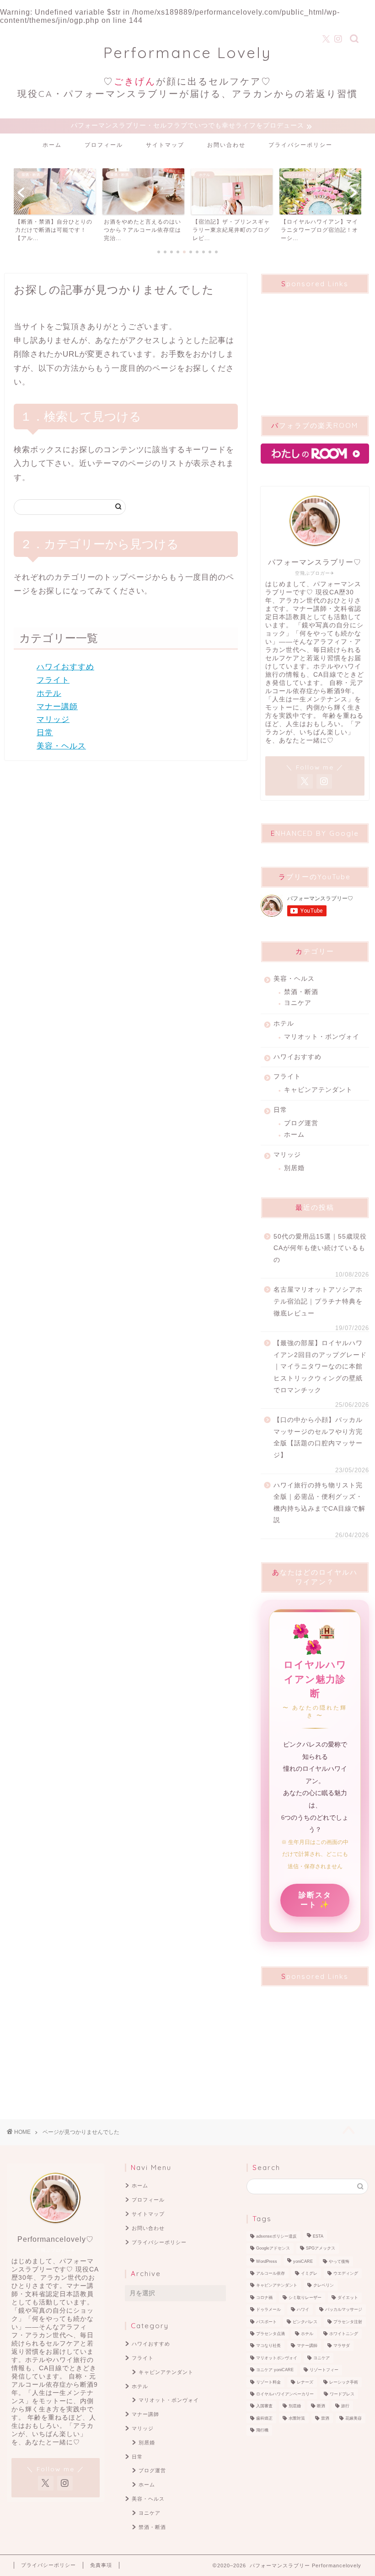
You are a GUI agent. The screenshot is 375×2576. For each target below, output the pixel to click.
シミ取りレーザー (305, 2298)
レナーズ (305, 2382)
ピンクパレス (305, 2322)
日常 (45, 733)
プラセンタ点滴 (271, 2334)
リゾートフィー (324, 2370)
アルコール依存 (271, 2273)
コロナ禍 (264, 2298)
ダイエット (348, 2298)
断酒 (321, 2406)
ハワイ (303, 2310)
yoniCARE (303, 2261)
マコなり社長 (268, 2346)
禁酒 (325, 2418)
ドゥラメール (268, 2310)
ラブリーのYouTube (315, 877)
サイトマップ (165, 145)
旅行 (345, 2406)
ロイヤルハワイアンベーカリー (285, 2394)
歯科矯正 (264, 2418)
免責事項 (101, 2565)
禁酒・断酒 (301, 992)
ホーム (52, 145)
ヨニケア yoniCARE (275, 2370)
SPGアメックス (321, 2249)
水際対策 (297, 2418)
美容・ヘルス (61, 746)
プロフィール (104, 145)
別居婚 (294, 1168)
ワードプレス (342, 2394)
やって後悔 (339, 2261)
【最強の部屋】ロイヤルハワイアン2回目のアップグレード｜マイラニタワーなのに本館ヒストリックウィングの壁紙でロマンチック (320, 1366)
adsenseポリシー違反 (276, 2236)
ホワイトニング (344, 2334)
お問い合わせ (226, 145)
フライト (53, 680)
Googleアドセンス (273, 2249)
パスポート (266, 2322)
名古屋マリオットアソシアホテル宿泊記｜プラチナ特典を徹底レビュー (318, 1301)
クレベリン (324, 2286)
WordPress (267, 2261)
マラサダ (342, 2346)
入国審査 (264, 2406)
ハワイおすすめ (65, 667)
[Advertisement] (315, 347)
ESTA (318, 2236)
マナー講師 (57, 707)
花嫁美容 (354, 2418)
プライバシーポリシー (300, 145)
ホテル (49, 693)
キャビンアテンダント (318, 1090)
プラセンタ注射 (348, 2322)
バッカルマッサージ (344, 2310)
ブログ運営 (301, 1123)
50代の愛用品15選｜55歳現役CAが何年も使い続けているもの (320, 1248)
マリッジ (53, 719)
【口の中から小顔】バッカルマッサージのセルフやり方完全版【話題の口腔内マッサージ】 (318, 1438)
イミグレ (309, 2273)
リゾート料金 (268, 2382)
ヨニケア (298, 1003)
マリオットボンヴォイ (277, 2358)
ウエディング (346, 2273)
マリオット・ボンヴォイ (322, 1037)
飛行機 (262, 2431)
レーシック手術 (344, 2382)
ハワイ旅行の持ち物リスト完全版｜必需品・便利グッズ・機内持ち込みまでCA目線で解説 (319, 1503)
